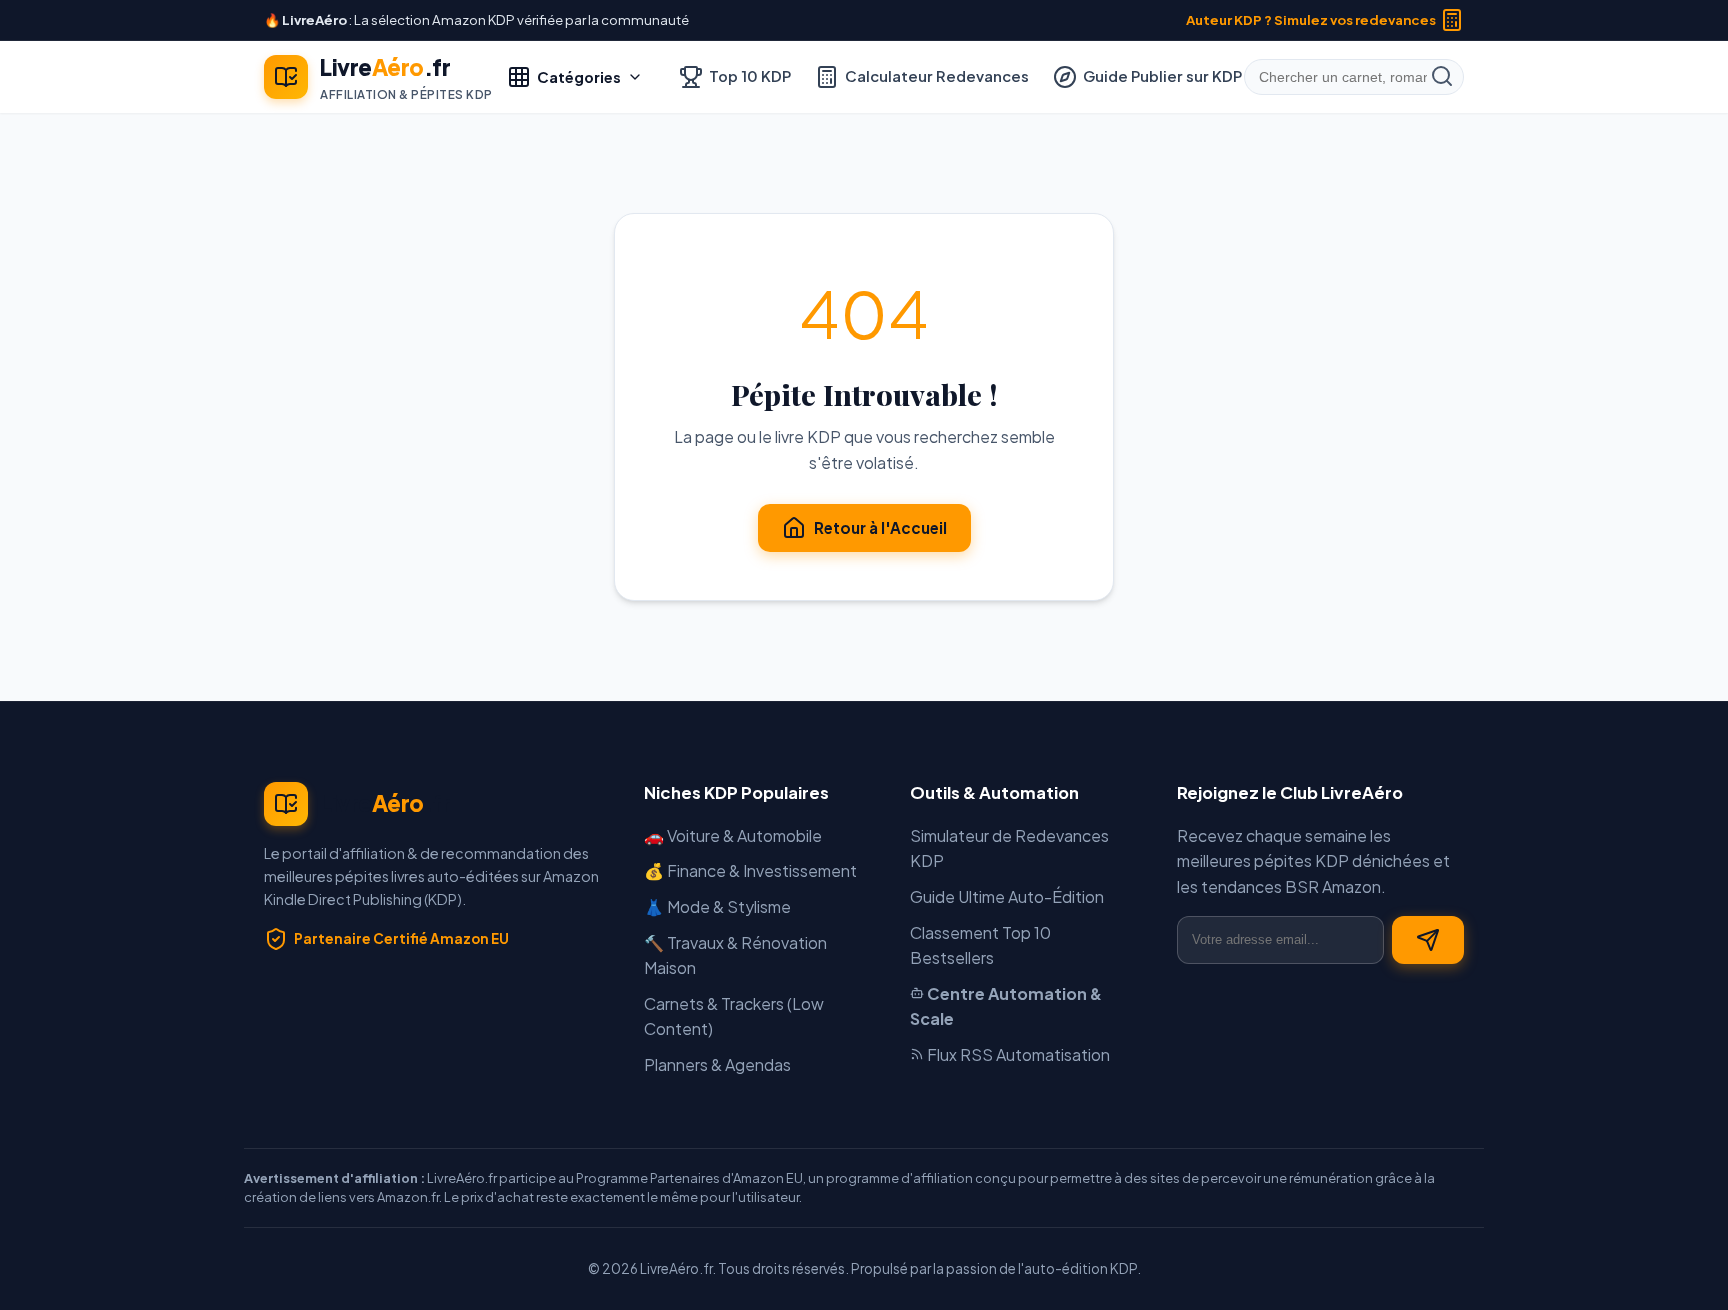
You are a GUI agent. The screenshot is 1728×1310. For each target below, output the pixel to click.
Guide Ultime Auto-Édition (1007, 896)
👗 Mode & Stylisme (717, 906)
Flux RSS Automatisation (1017, 1054)
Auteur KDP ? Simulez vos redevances (1311, 19)
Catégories (579, 77)
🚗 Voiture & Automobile (733, 835)
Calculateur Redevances (937, 76)
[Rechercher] (1442, 77)
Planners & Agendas (717, 1064)
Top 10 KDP (750, 76)
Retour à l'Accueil (880, 527)
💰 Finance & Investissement (750, 870)
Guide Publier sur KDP (1162, 76)
